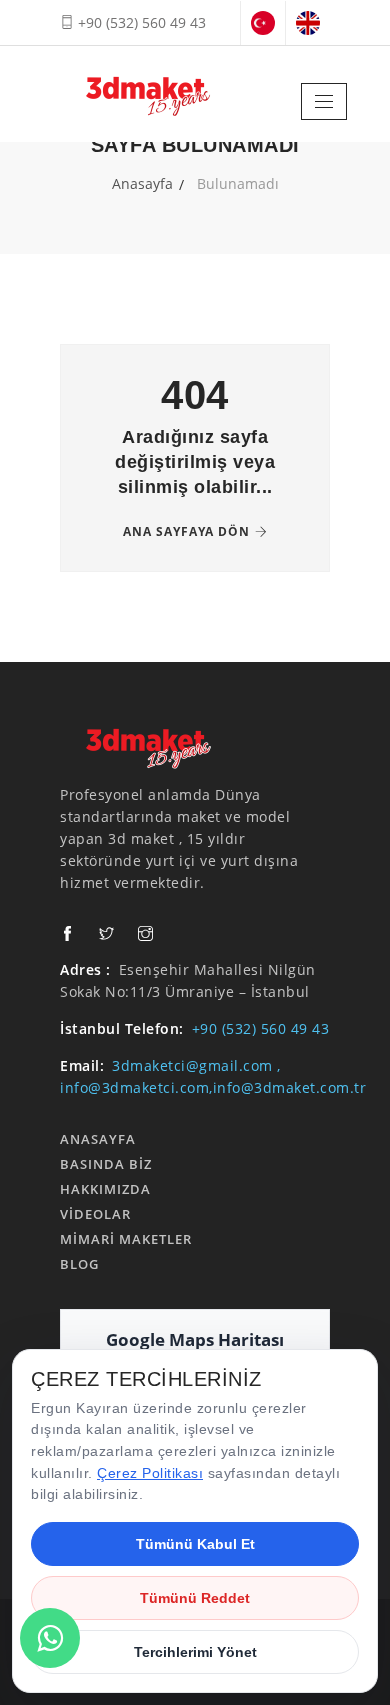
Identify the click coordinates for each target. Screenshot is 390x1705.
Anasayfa (142, 183)
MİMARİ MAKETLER (126, 1239)
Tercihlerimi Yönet (195, 1652)
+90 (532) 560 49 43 (140, 22)
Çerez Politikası (150, 1473)
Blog (79, 1264)
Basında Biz (106, 1164)
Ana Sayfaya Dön (186, 531)
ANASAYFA (98, 1139)
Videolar (95, 1214)
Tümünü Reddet (195, 1598)
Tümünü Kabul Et (195, 1544)
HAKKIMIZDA (105, 1189)
